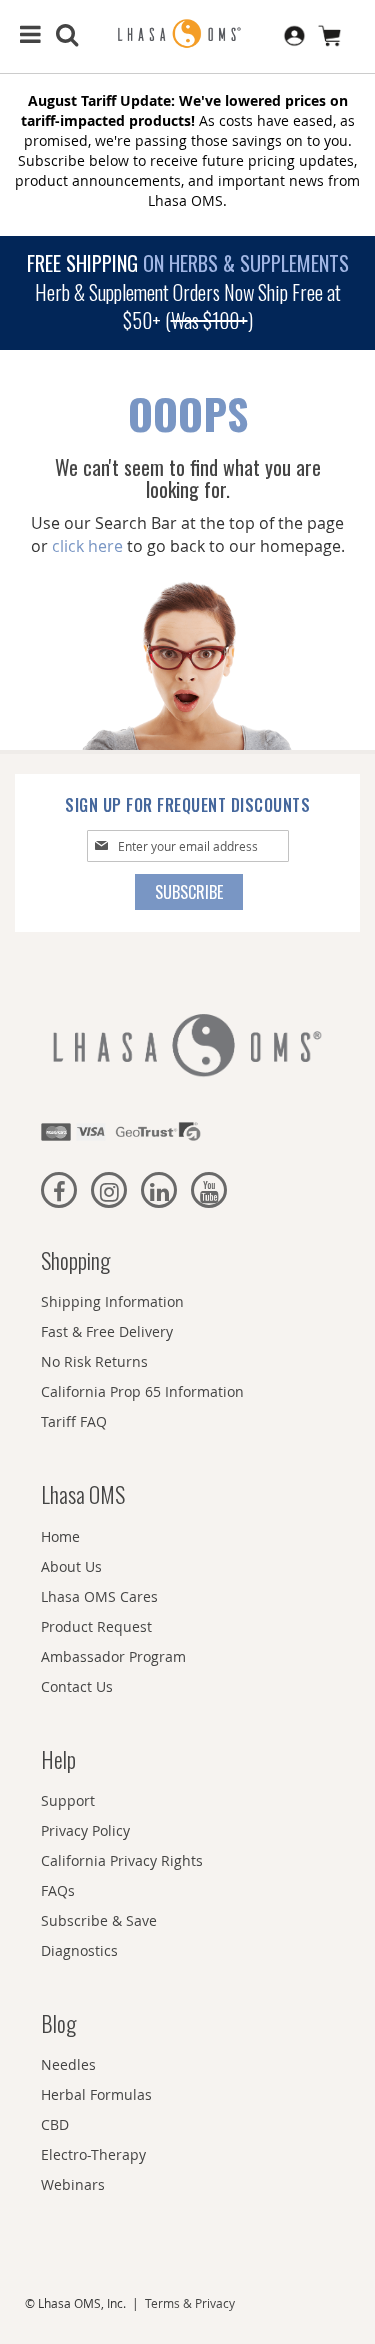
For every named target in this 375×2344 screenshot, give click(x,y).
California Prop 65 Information (142, 1391)
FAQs (58, 1890)
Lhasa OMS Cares (99, 1596)
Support (68, 1800)
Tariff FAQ (74, 1421)
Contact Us (77, 1686)
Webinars (73, 2184)
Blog (58, 2023)
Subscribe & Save (99, 1920)
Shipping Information (112, 1301)
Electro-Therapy (93, 2154)
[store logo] (188, 34)
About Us (71, 1566)
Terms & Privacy (190, 2303)
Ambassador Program (113, 1656)
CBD (55, 2124)
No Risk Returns (94, 1361)
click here (87, 546)
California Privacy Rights (122, 1860)
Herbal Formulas (96, 2094)
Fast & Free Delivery (107, 1331)
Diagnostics (79, 1950)
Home (60, 1536)
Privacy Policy (85, 1830)
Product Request (96, 1626)
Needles (68, 2064)
